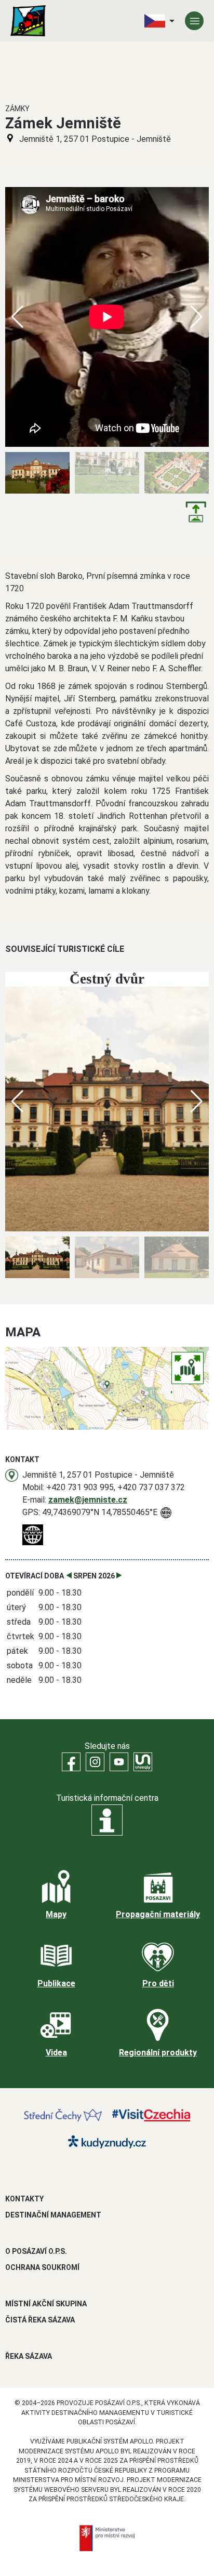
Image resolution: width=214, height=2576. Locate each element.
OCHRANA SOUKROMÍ (42, 2267)
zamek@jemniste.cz (88, 1500)
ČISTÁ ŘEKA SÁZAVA (40, 2320)
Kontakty (24, 2199)
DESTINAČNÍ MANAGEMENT (53, 2215)
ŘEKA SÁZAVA (29, 2356)
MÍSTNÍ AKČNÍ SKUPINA (46, 2304)
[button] (197, 317)
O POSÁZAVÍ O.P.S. (36, 2251)
